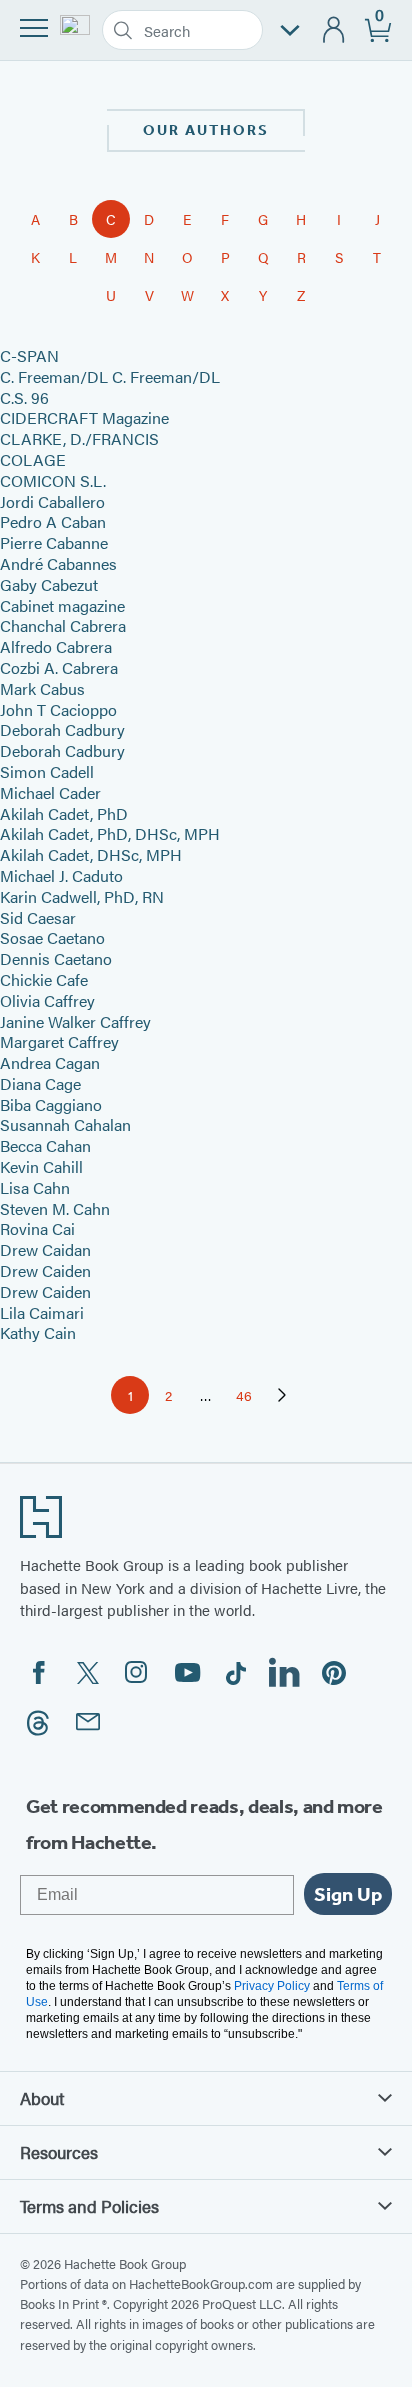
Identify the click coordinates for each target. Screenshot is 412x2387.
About (42, 2098)
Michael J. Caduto (61, 875)
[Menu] (34, 28)
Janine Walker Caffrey (75, 1021)
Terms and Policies (89, 2206)
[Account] (334, 30)
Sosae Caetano (52, 937)
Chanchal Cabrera (63, 625)
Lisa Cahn (35, 1187)
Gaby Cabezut (49, 584)
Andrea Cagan (50, 1062)
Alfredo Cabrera (56, 646)
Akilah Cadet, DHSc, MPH (91, 854)
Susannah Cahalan (65, 1124)
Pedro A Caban (53, 521)
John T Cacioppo (58, 709)
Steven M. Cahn (55, 1208)
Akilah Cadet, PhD (64, 813)
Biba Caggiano (51, 1104)
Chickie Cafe (44, 979)
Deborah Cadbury (62, 729)
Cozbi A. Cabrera (59, 667)
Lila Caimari (42, 1312)
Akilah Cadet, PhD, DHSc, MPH (110, 833)
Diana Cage (40, 1083)
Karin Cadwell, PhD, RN (82, 896)
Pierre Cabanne (54, 542)
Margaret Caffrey (59, 1041)
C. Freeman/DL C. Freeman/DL (110, 376)
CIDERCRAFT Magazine (84, 417)
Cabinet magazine (62, 605)
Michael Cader (50, 792)
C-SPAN (29, 355)
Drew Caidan (45, 1249)
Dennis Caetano (56, 958)
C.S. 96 (24, 397)
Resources (59, 2152)
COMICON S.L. (53, 480)
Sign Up (348, 1894)
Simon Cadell (47, 771)
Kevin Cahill (41, 1166)
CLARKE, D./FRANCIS (79, 438)
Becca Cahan (45, 1145)
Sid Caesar (38, 917)
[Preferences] (290, 30)
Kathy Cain (38, 1332)
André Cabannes (58, 563)
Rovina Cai (37, 1228)
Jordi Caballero (52, 501)
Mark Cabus (42, 688)
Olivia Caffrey (47, 1000)
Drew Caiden (45, 1270)
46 (249, 1398)
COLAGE (33, 459)
